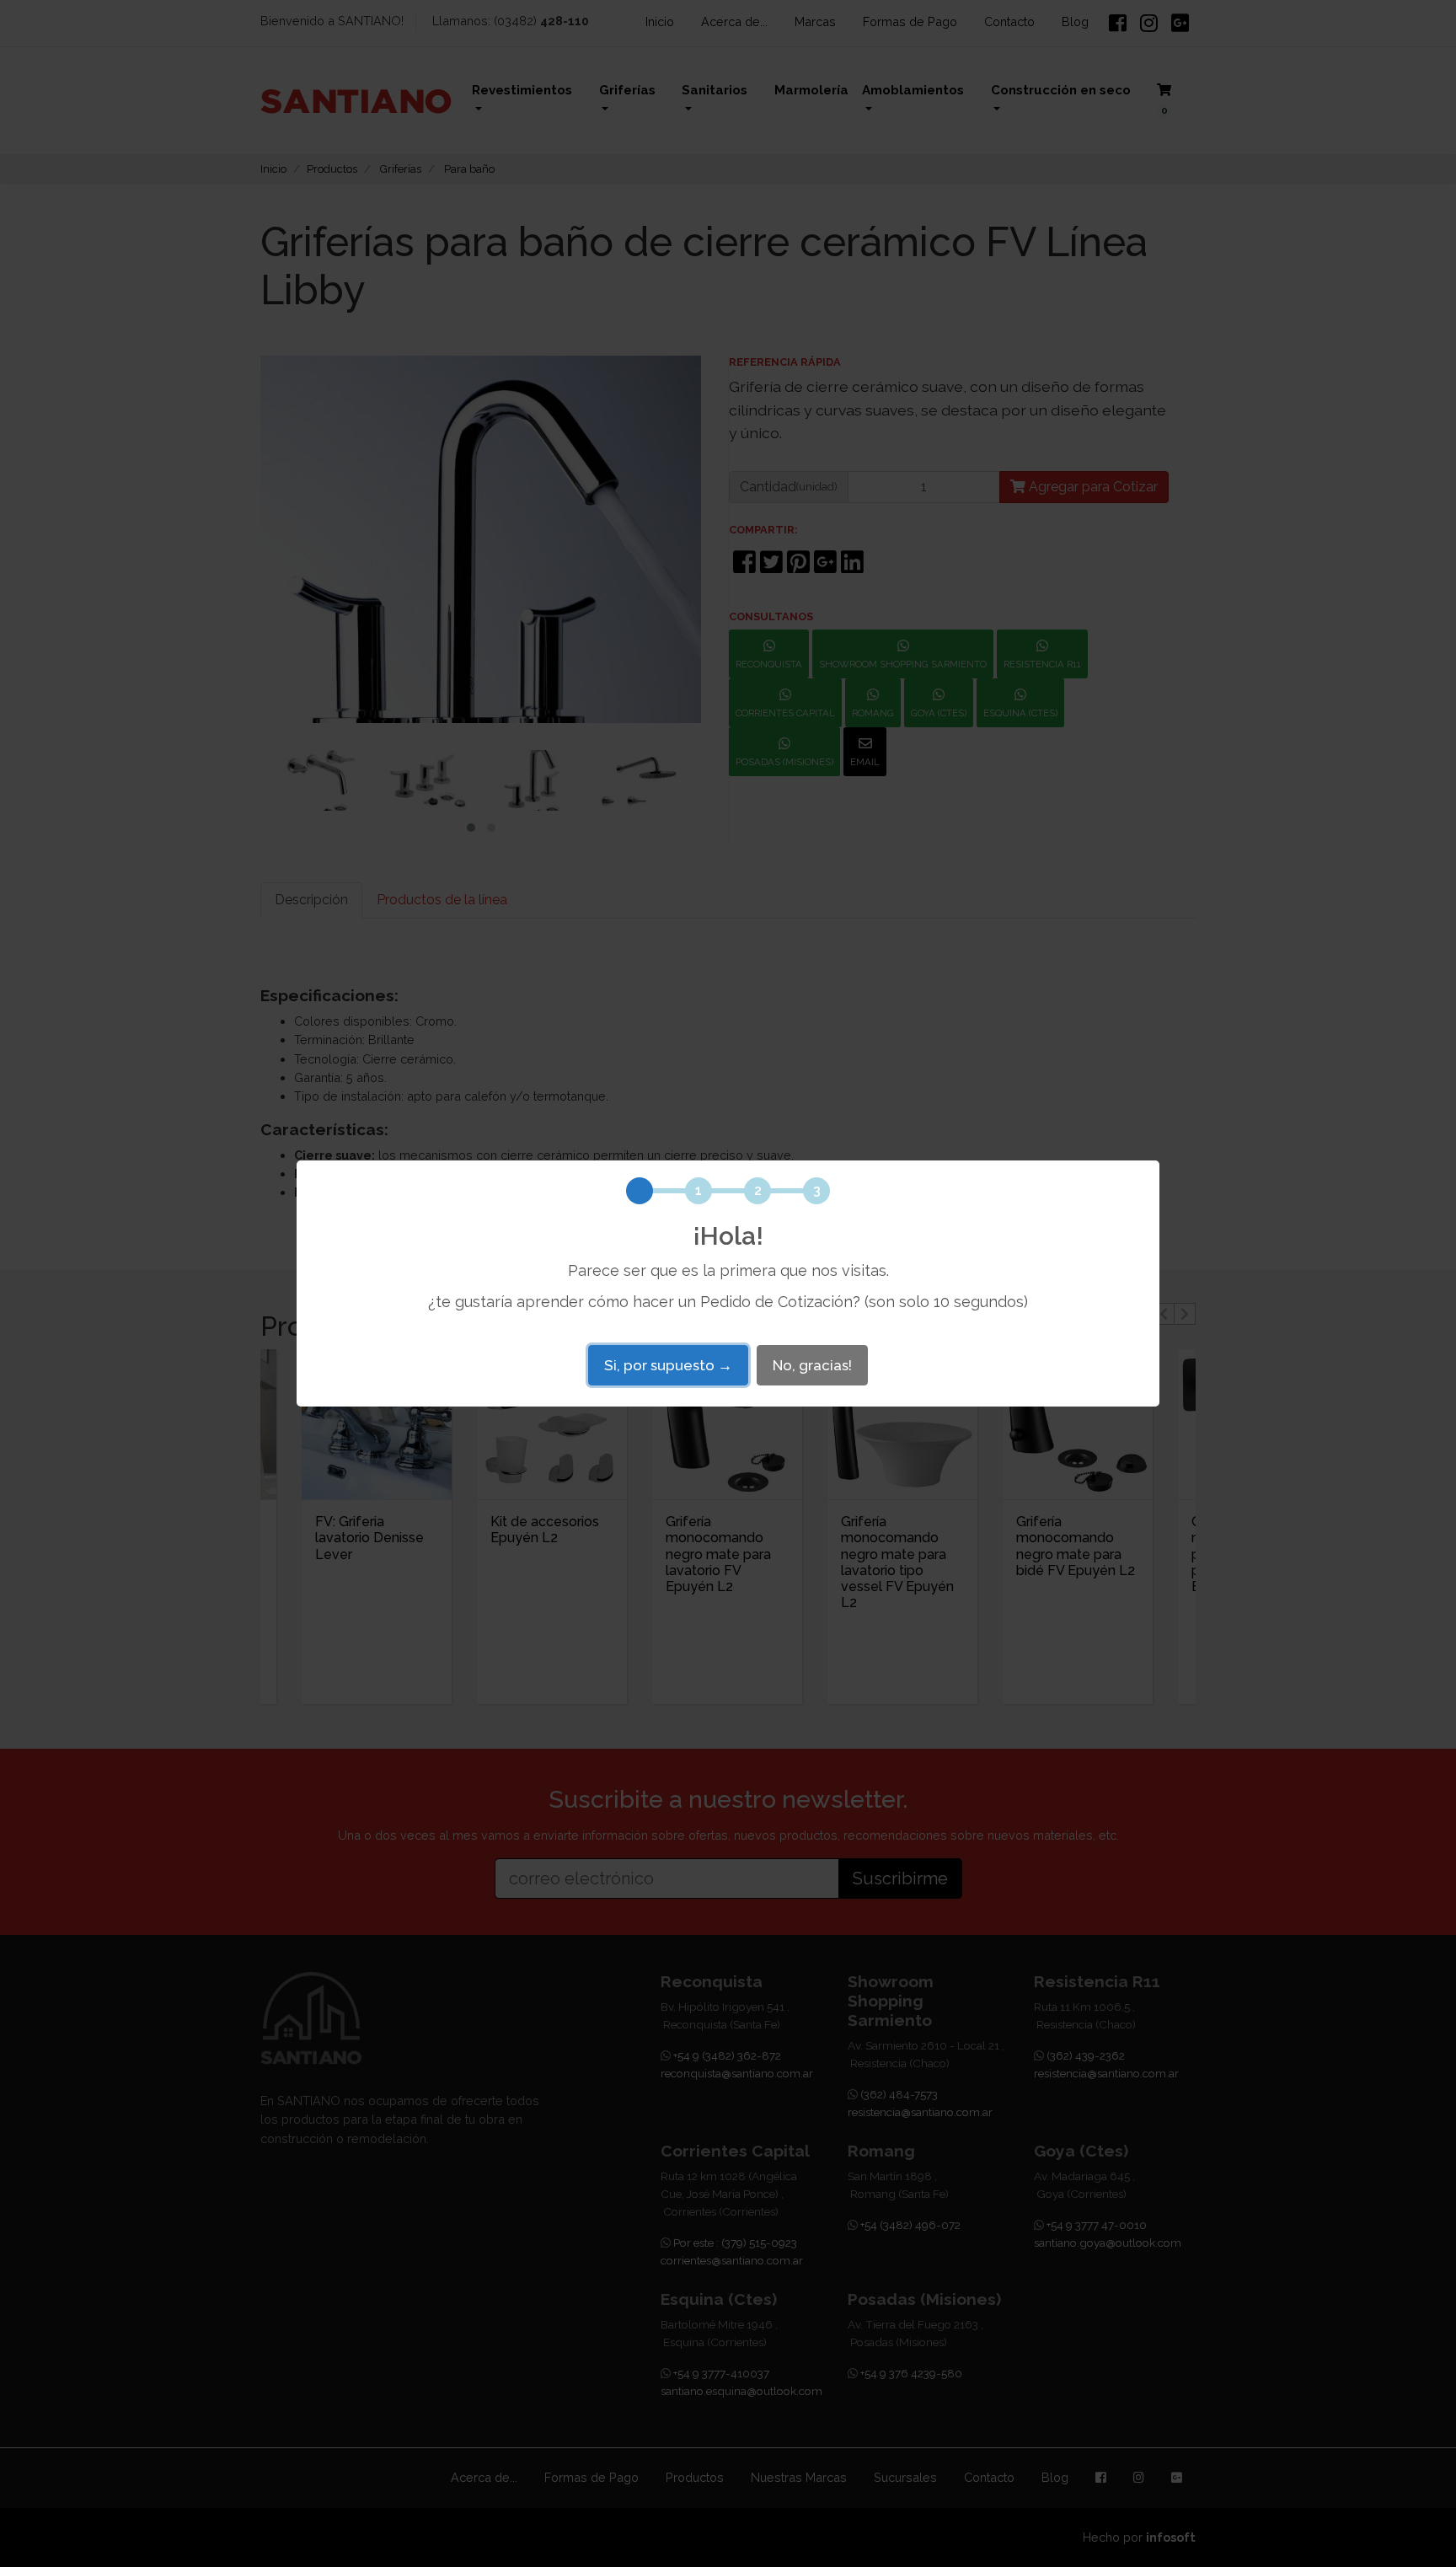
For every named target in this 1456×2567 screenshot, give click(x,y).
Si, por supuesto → (668, 1365)
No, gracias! (812, 1365)
